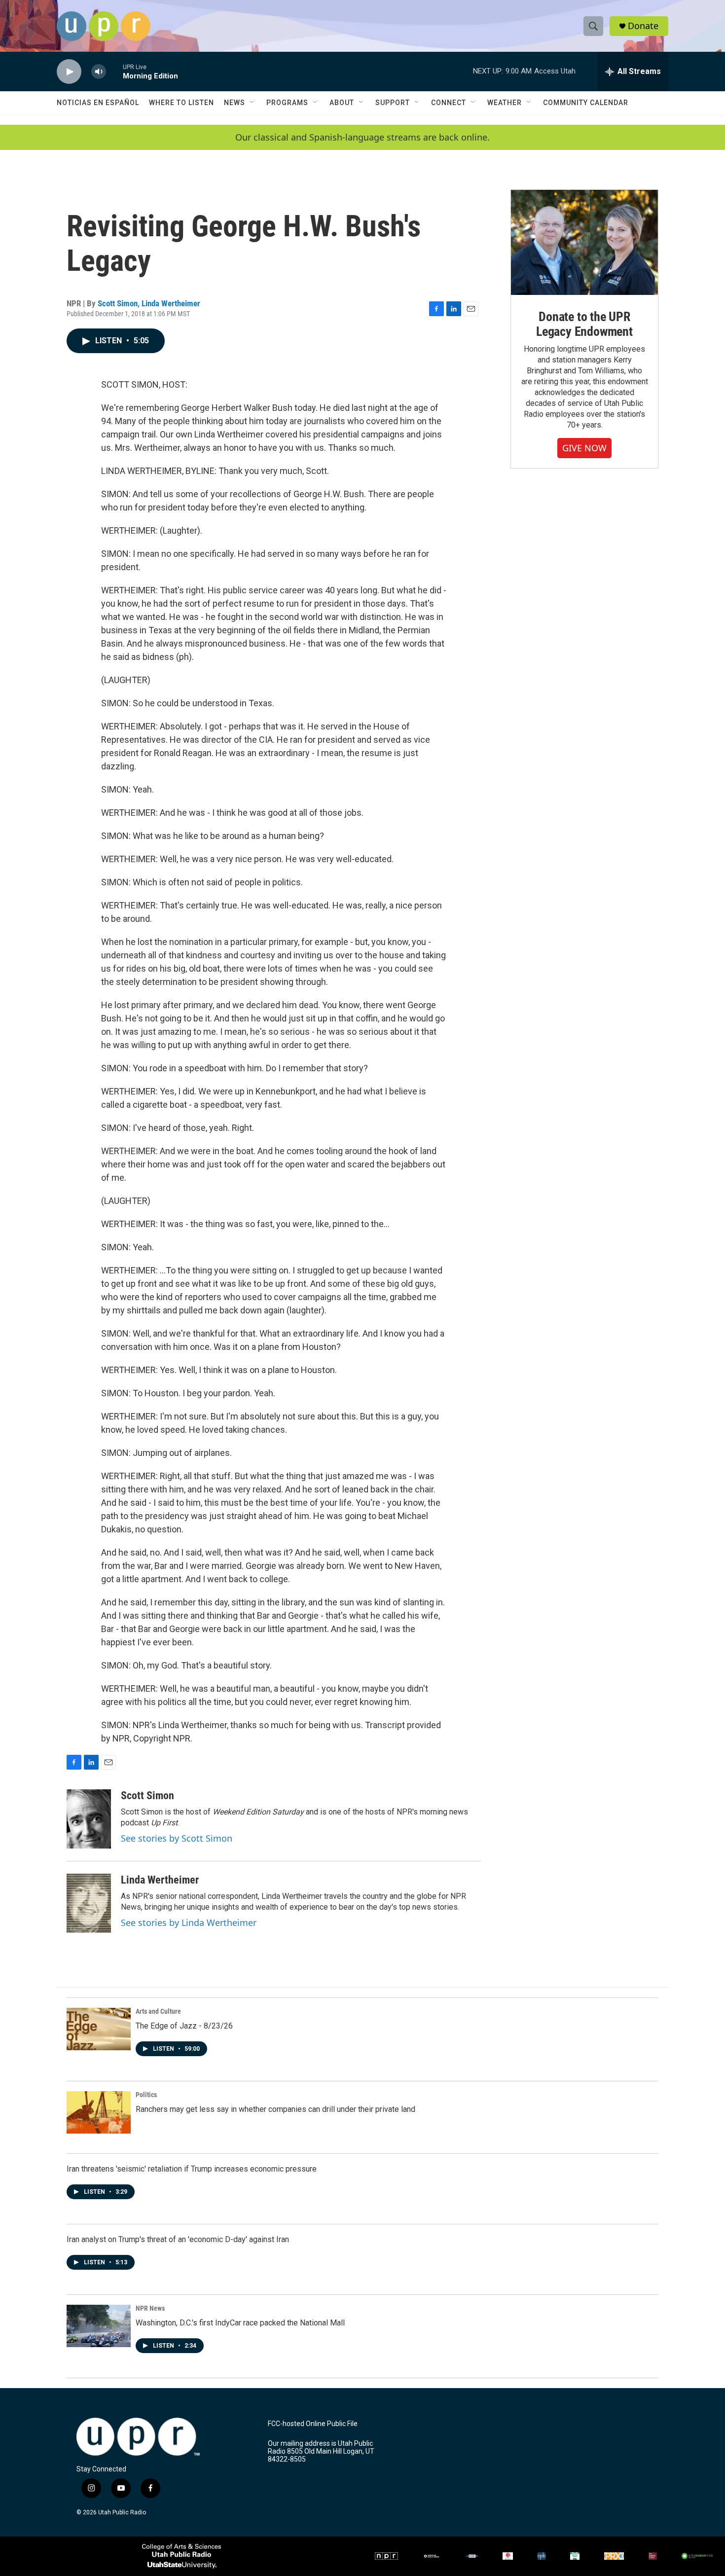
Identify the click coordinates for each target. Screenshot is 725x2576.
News (235, 103)
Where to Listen (181, 103)
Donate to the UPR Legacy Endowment (584, 324)
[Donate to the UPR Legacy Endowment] (584, 242)
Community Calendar (586, 103)
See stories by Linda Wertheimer (189, 1923)
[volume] (99, 72)
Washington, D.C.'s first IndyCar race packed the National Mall (240, 2323)
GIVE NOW (584, 448)
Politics (146, 2095)
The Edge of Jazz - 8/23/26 (184, 2026)
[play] (69, 72)
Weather (505, 103)
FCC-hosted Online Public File (313, 2424)
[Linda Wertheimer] (89, 1903)
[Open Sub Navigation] (253, 103)
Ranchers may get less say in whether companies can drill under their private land (275, 2109)
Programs (287, 103)
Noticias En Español (98, 103)
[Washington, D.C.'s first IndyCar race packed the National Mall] (99, 2326)
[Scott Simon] (89, 1819)
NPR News (150, 2308)
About (342, 103)
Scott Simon (118, 303)
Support (393, 103)
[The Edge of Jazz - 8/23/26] (99, 2029)
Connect (449, 103)
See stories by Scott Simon (177, 1838)
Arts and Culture (158, 2011)
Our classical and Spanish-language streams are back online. (362, 137)
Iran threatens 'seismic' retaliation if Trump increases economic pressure (192, 2169)
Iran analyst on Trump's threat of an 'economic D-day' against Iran (178, 2239)
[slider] (114, 71)
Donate (643, 26)
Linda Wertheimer (171, 303)
